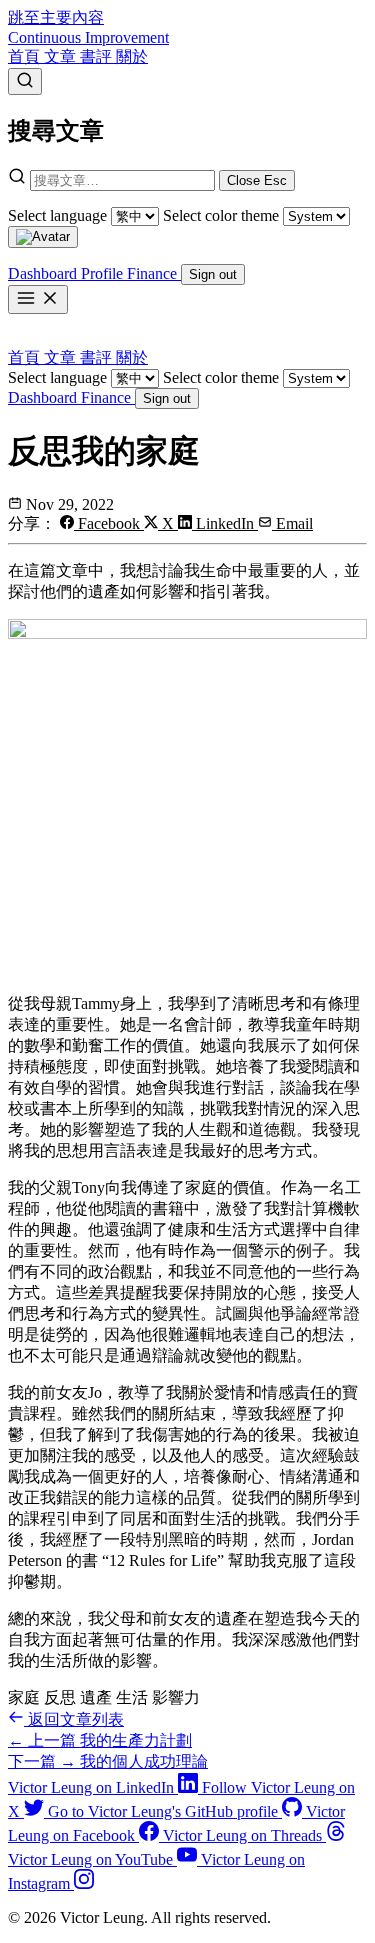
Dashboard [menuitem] (44, 273)
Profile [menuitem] (104, 273)
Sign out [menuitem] (213, 274)
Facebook (109, 523)
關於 (132, 56)
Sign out (167, 398)
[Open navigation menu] (38, 299)
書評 (98, 56)
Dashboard (44, 397)
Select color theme (221, 215)
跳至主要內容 (56, 17)
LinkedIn (225, 523)
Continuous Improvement (88, 37)
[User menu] (43, 237)
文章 (62, 56)
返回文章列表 (74, 1719)
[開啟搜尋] (25, 81)
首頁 (26, 56)
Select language (57, 215)
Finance (108, 397)
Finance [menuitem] (154, 273)
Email (292, 523)
